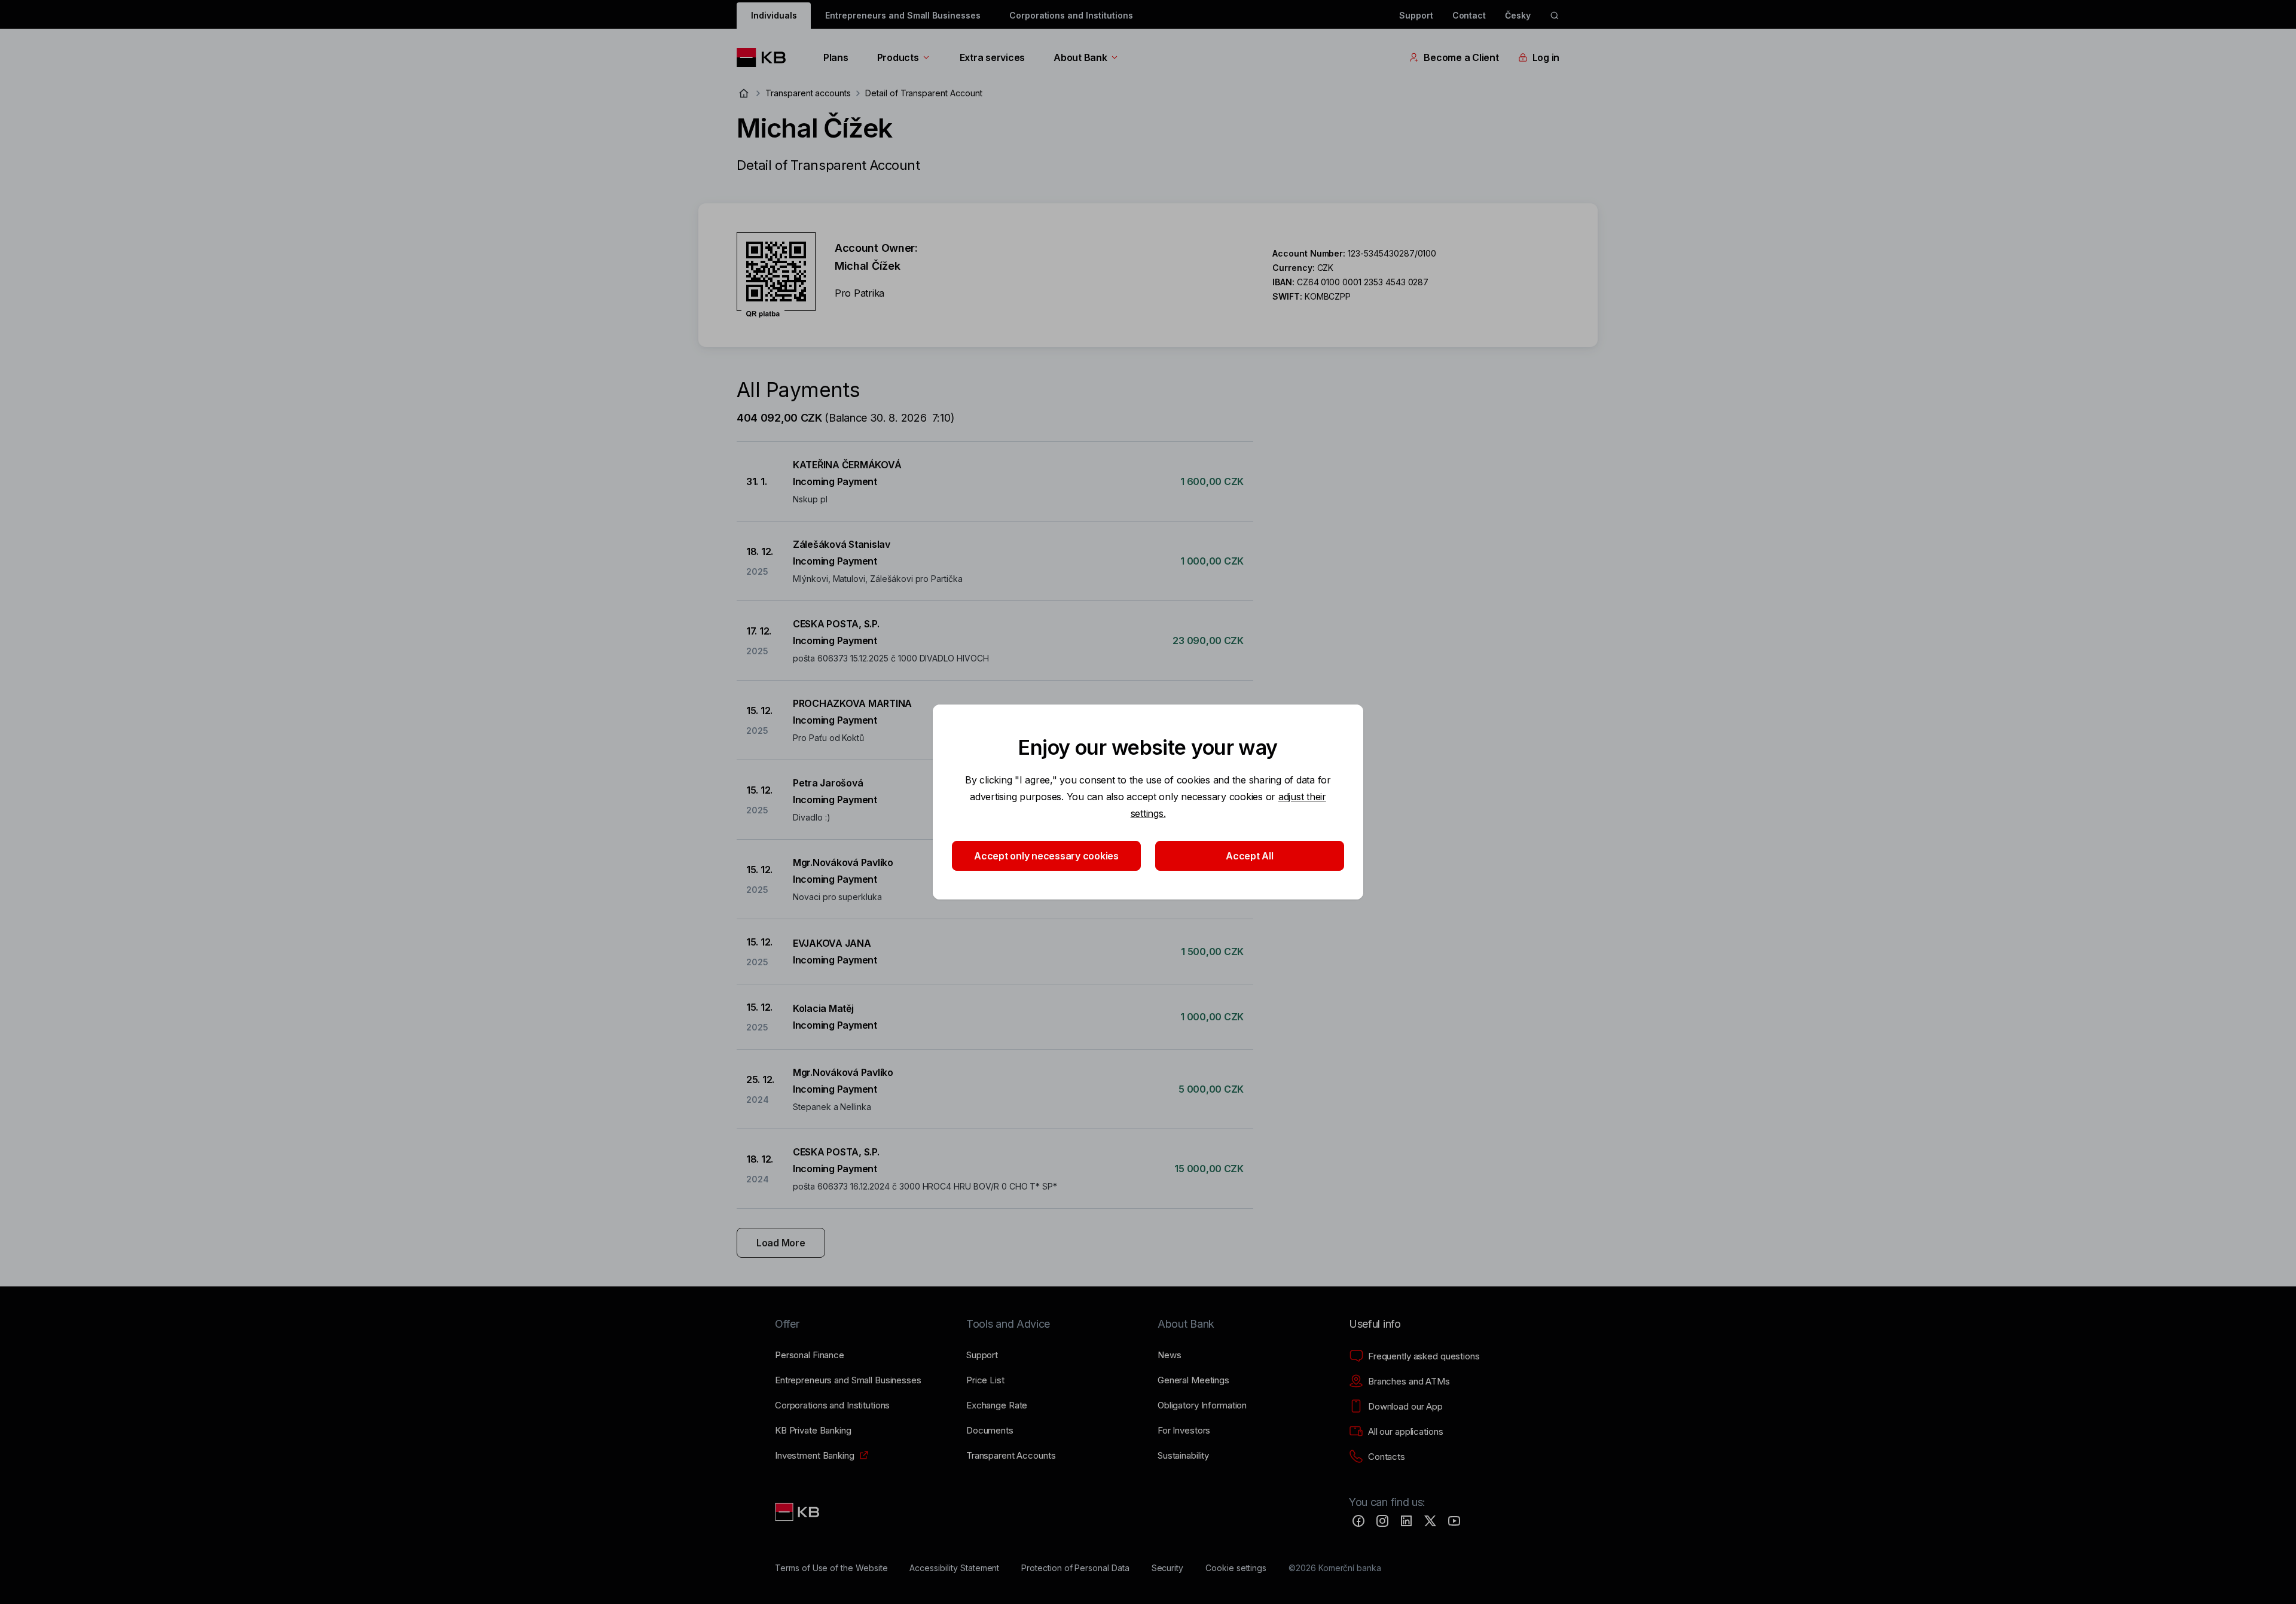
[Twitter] (1430, 1521)
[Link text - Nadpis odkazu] (798, 1512)
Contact (1469, 15)
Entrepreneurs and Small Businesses (903, 15)
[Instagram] (1382, 1521)
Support (1416, 15)
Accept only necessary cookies (1046, 856)
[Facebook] (1358, 1521)
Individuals (774, 15)
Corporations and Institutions (1071, 15)
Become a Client (1461, 57)
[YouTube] (1454, 1521)
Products (898, 57)
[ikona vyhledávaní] (1555, 16)
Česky (1518, 15)
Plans (836, 57)
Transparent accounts (808, 93)
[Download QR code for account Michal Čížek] (776, 275)
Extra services (992, 57)
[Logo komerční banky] (766, 57)
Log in (1546, 57)
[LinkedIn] (1406, 1521)
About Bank (1080, 57)
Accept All (1249, 856)
